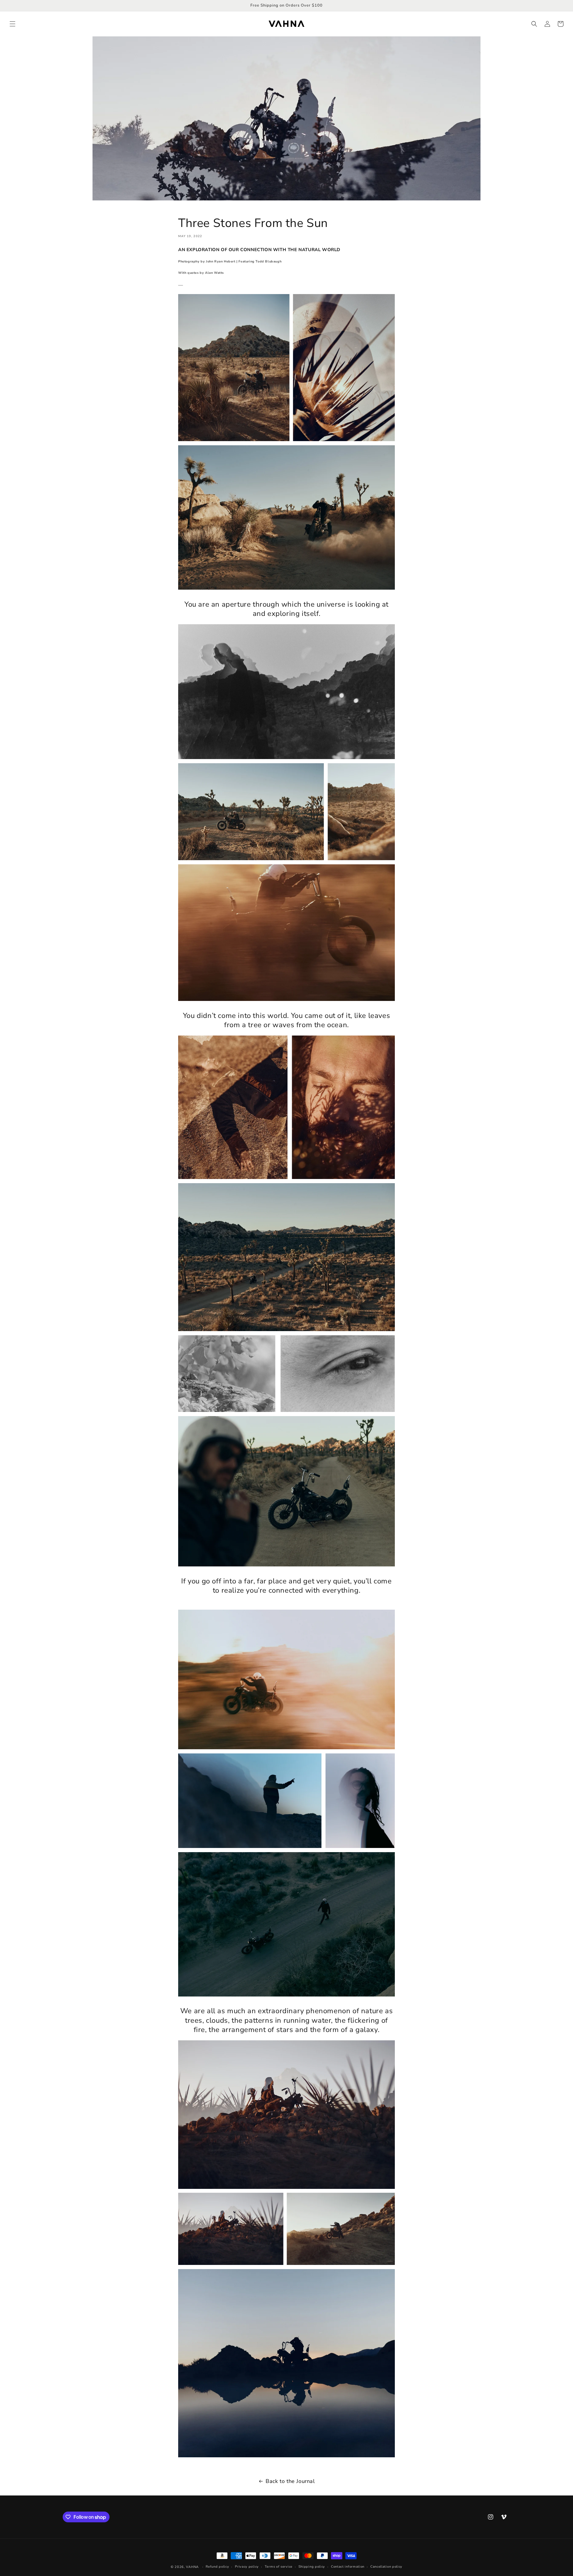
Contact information (348, 2567)
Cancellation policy (386, 2567)
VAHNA (192, 2567)
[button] (13, 24)
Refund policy (217, 2567)
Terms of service (279, 2567)
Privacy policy (247, 2567)
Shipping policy (312, 2567)
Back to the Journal (290, 2481)
